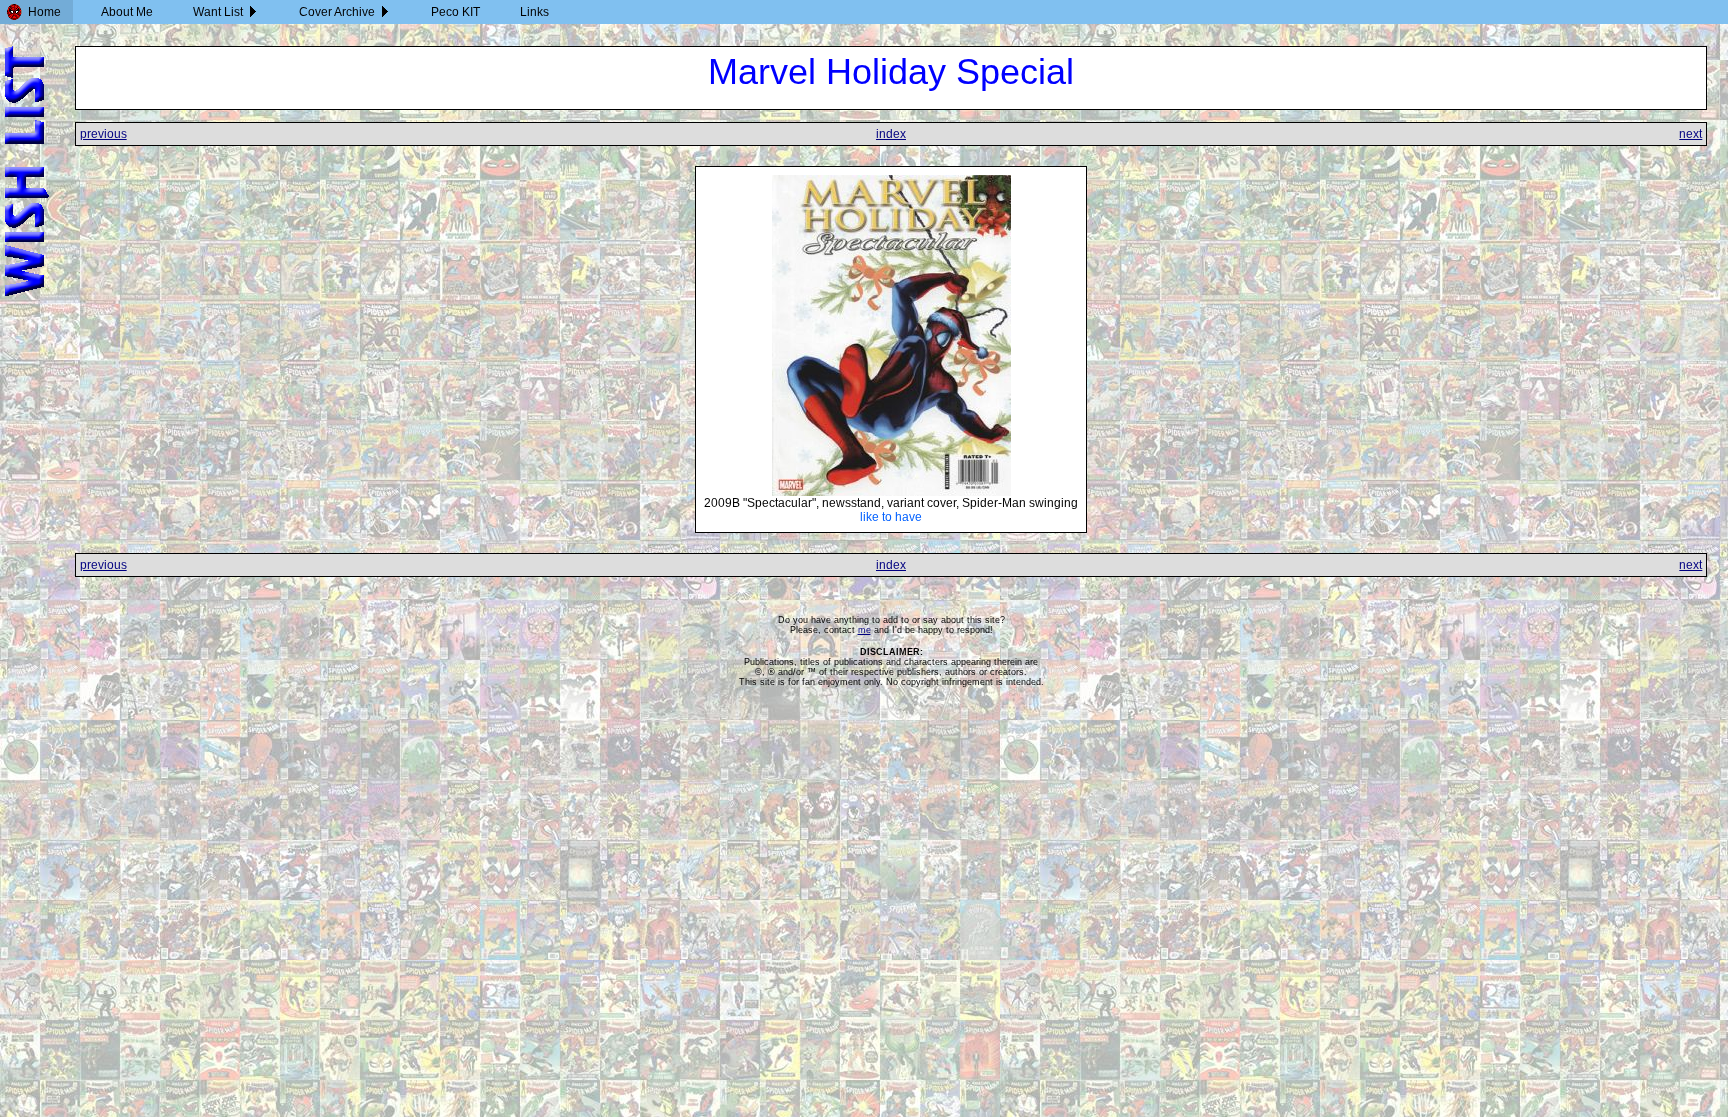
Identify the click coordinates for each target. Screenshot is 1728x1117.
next (1690, 134)
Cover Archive (337, 12)
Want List (218, 12)
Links (534, 12)
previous (103, 134)
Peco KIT (455, 12)
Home (44, 12)
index (891, 134)
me (864, 630)
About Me (127, 12)
